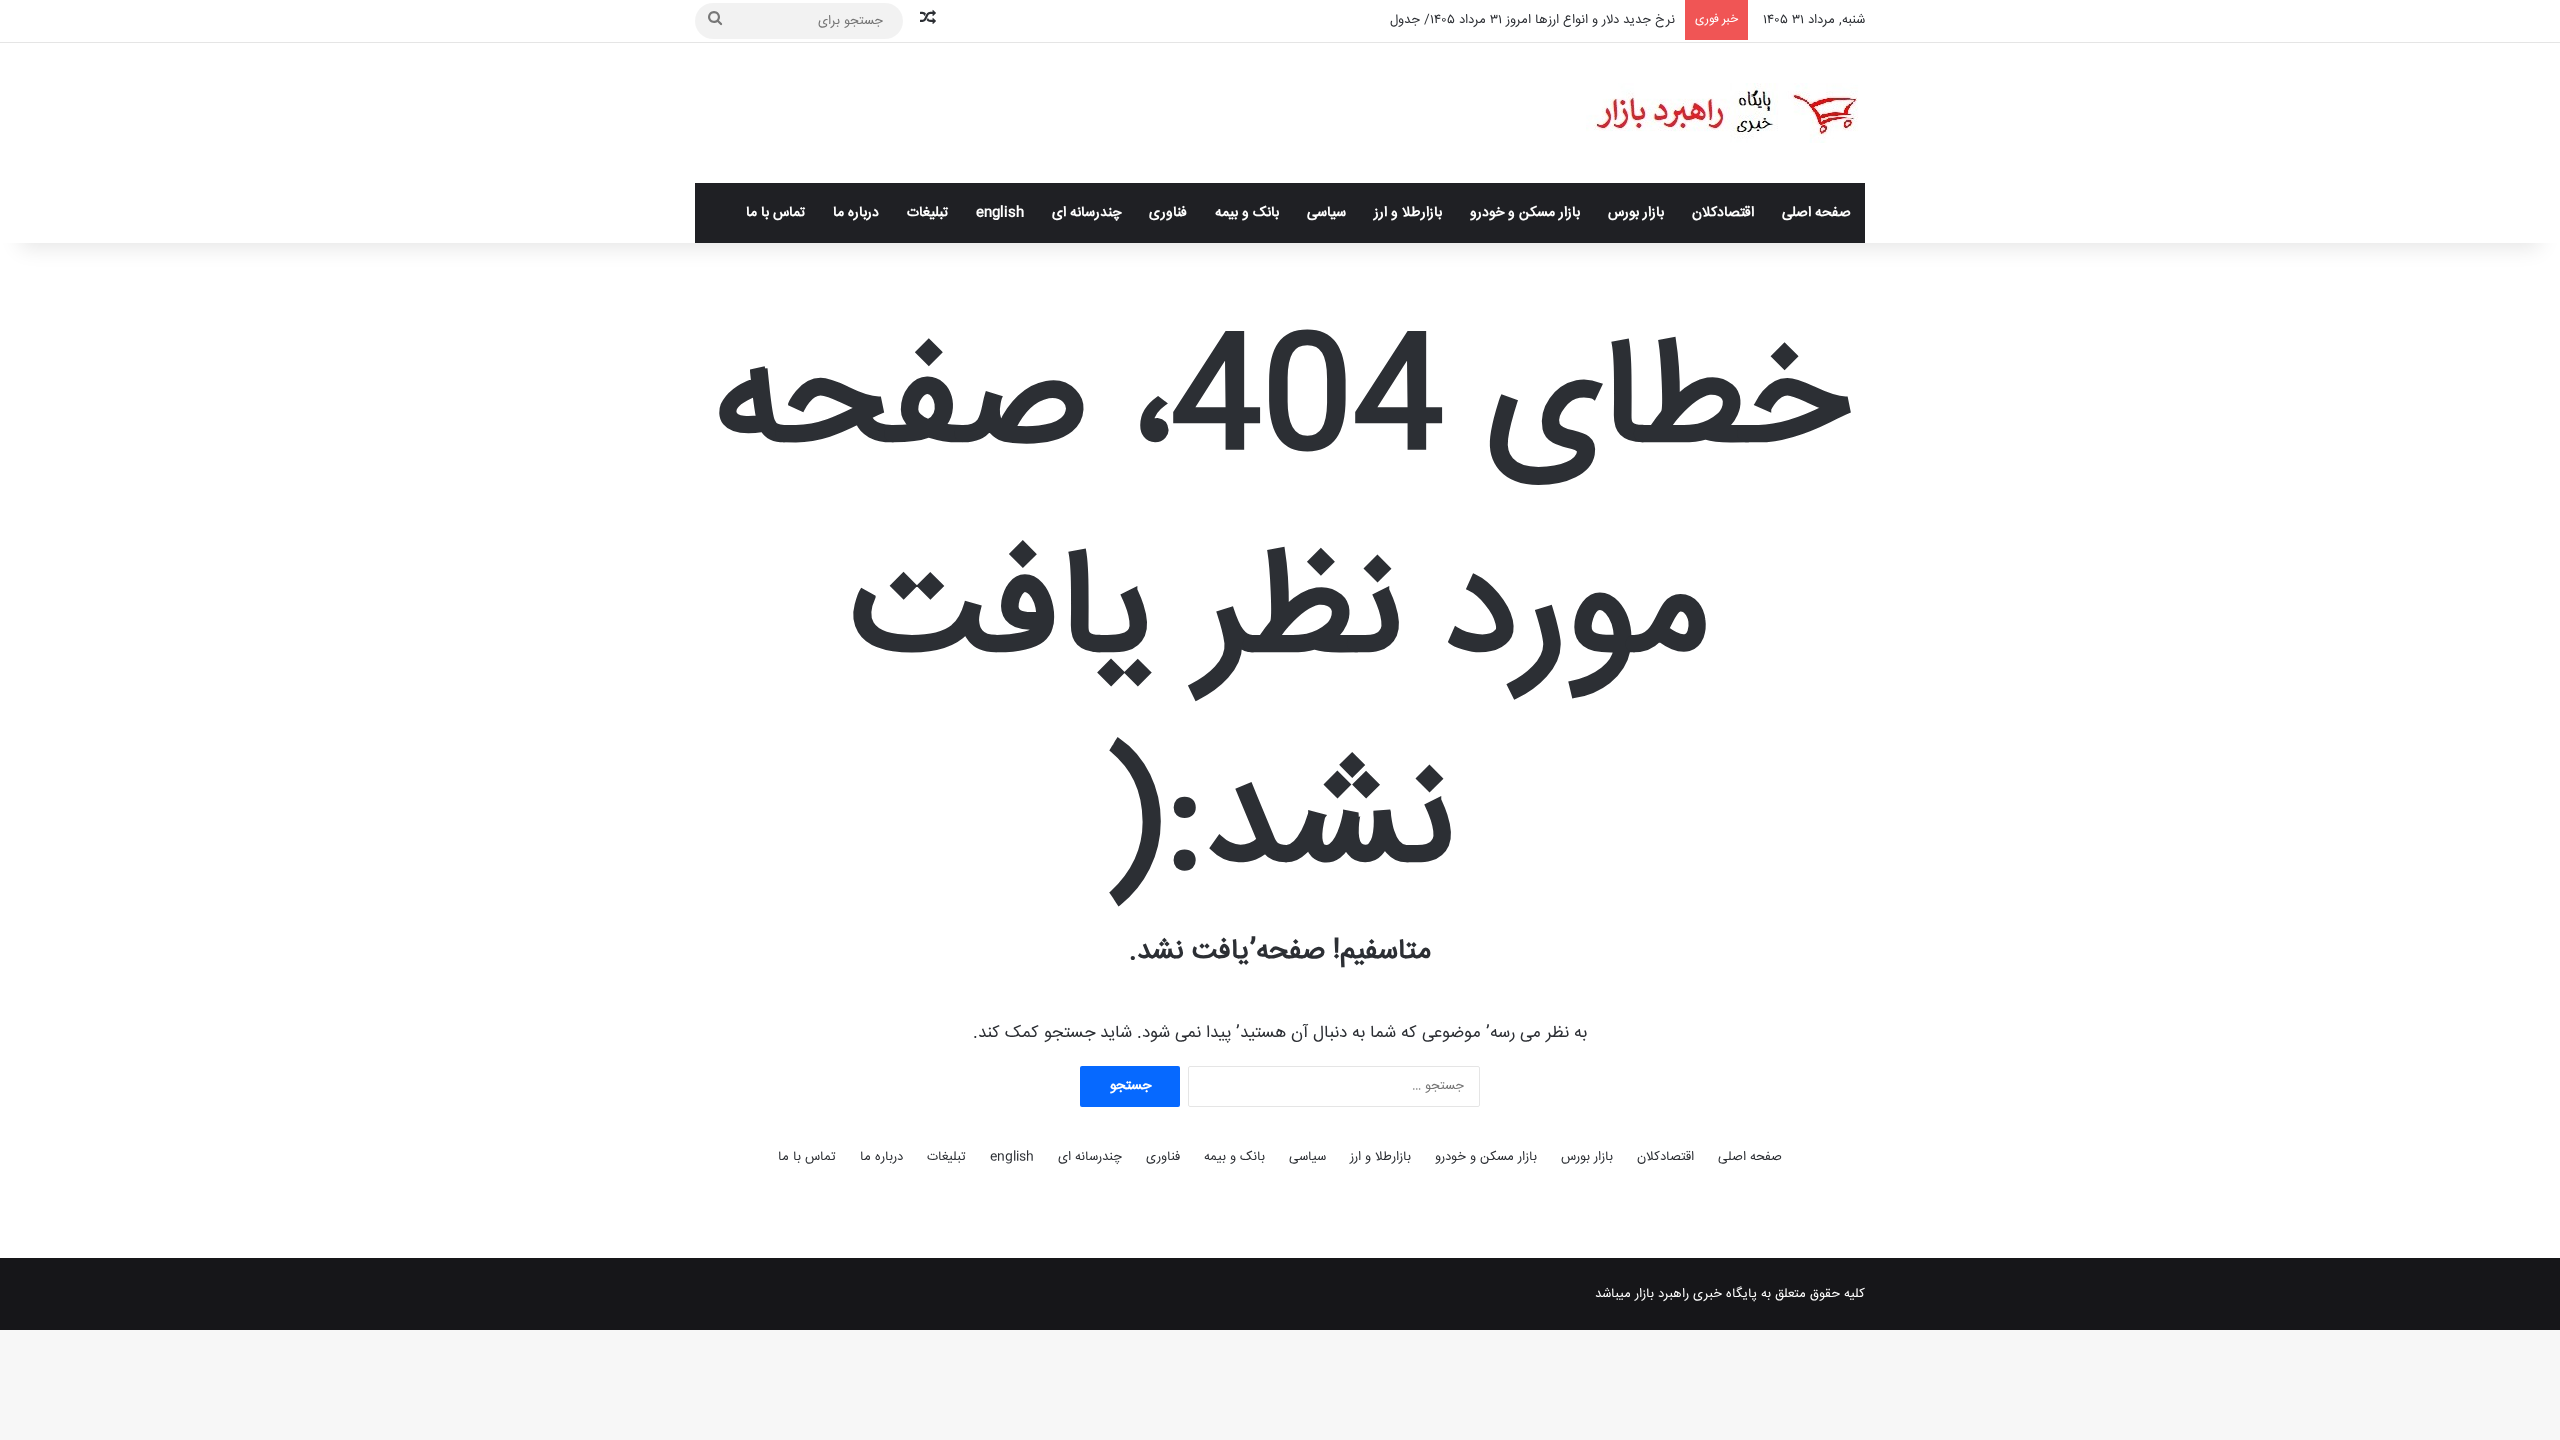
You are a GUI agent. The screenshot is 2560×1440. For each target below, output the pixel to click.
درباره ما (856, 213)
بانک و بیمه (1247, 213)
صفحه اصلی (1816, 213)
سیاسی (1326, 213)
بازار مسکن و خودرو (1525, 213)
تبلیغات (927, 213)
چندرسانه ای (1086, 213)
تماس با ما (775, 213)
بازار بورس (1636, 213)
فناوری (1168, 213)
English (1000, 213)
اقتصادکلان (1723, 213)
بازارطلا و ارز (1408, 213)
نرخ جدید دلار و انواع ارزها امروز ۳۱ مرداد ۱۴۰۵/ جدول (1532, 20)
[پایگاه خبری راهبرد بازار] (1725, 113)
